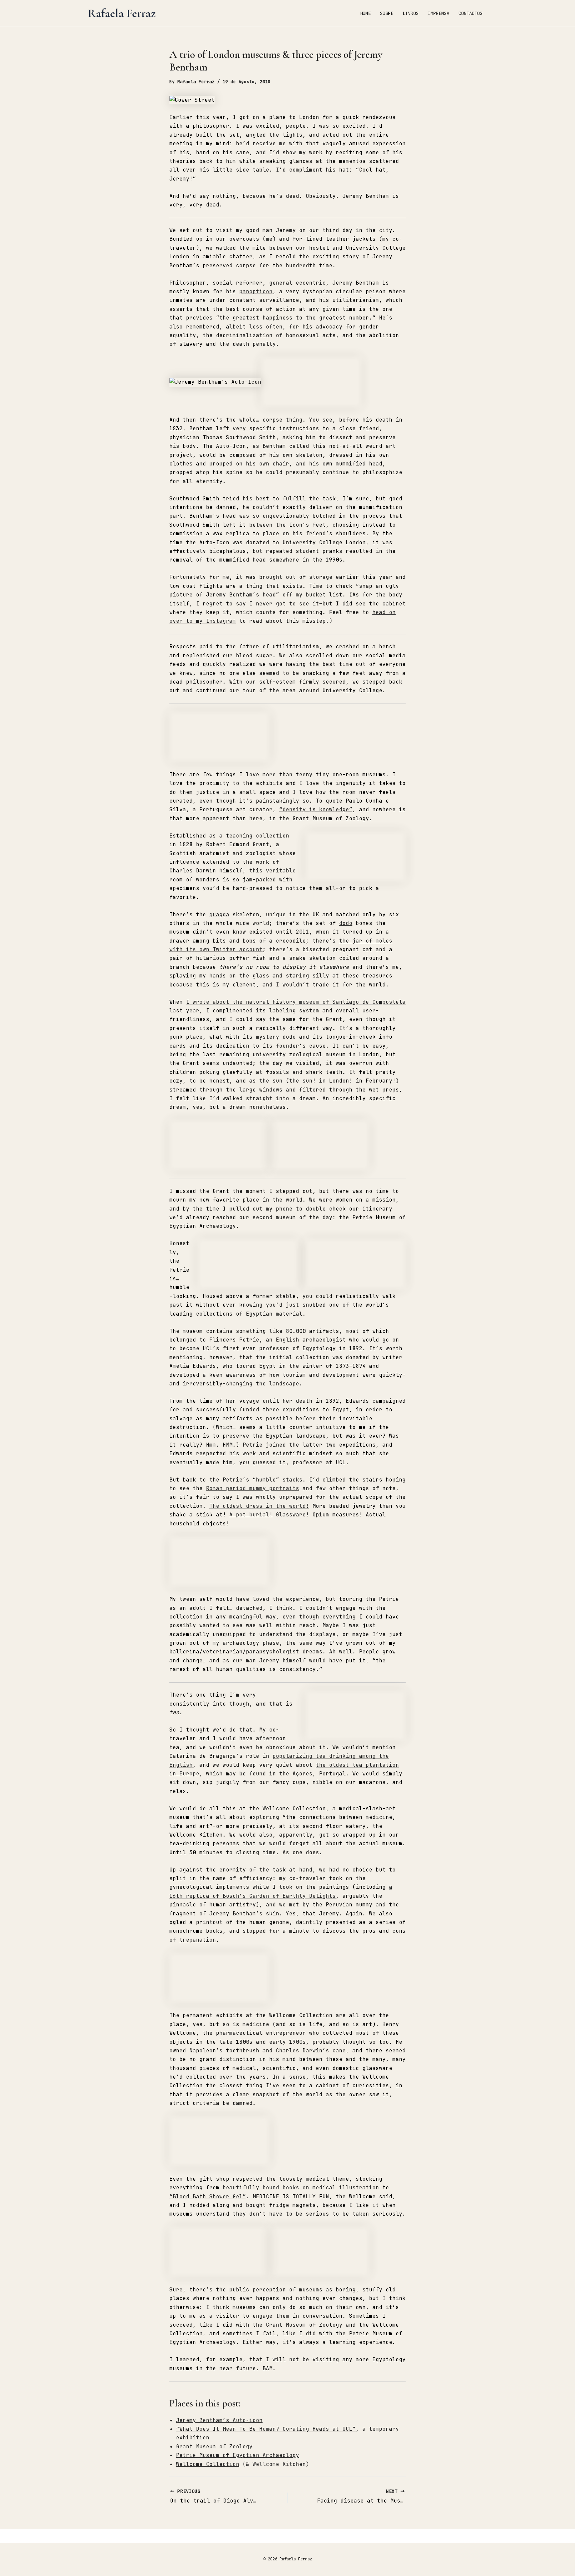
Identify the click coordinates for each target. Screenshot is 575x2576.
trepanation (198, 1940)
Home (365, 13)
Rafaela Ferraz (122, 13)
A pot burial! (251, 1515)
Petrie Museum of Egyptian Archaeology (238, 2455)
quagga (219, 914)
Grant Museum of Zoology (214, 2447)
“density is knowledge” (316, 809)
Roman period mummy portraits (253, 1488)
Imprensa (439, 13)
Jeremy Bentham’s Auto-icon (219, 2420)
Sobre (387, 13)
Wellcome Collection (208, 2464)
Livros (411, 13)
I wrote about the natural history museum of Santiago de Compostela (296, 1002)
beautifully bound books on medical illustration (301, 2188)
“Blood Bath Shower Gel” (208, 2196)
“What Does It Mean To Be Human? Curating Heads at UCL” (266, 2429)
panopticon (256, 291)
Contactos (471, 13)
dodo (346, 923)
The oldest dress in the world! (259, 1506)
